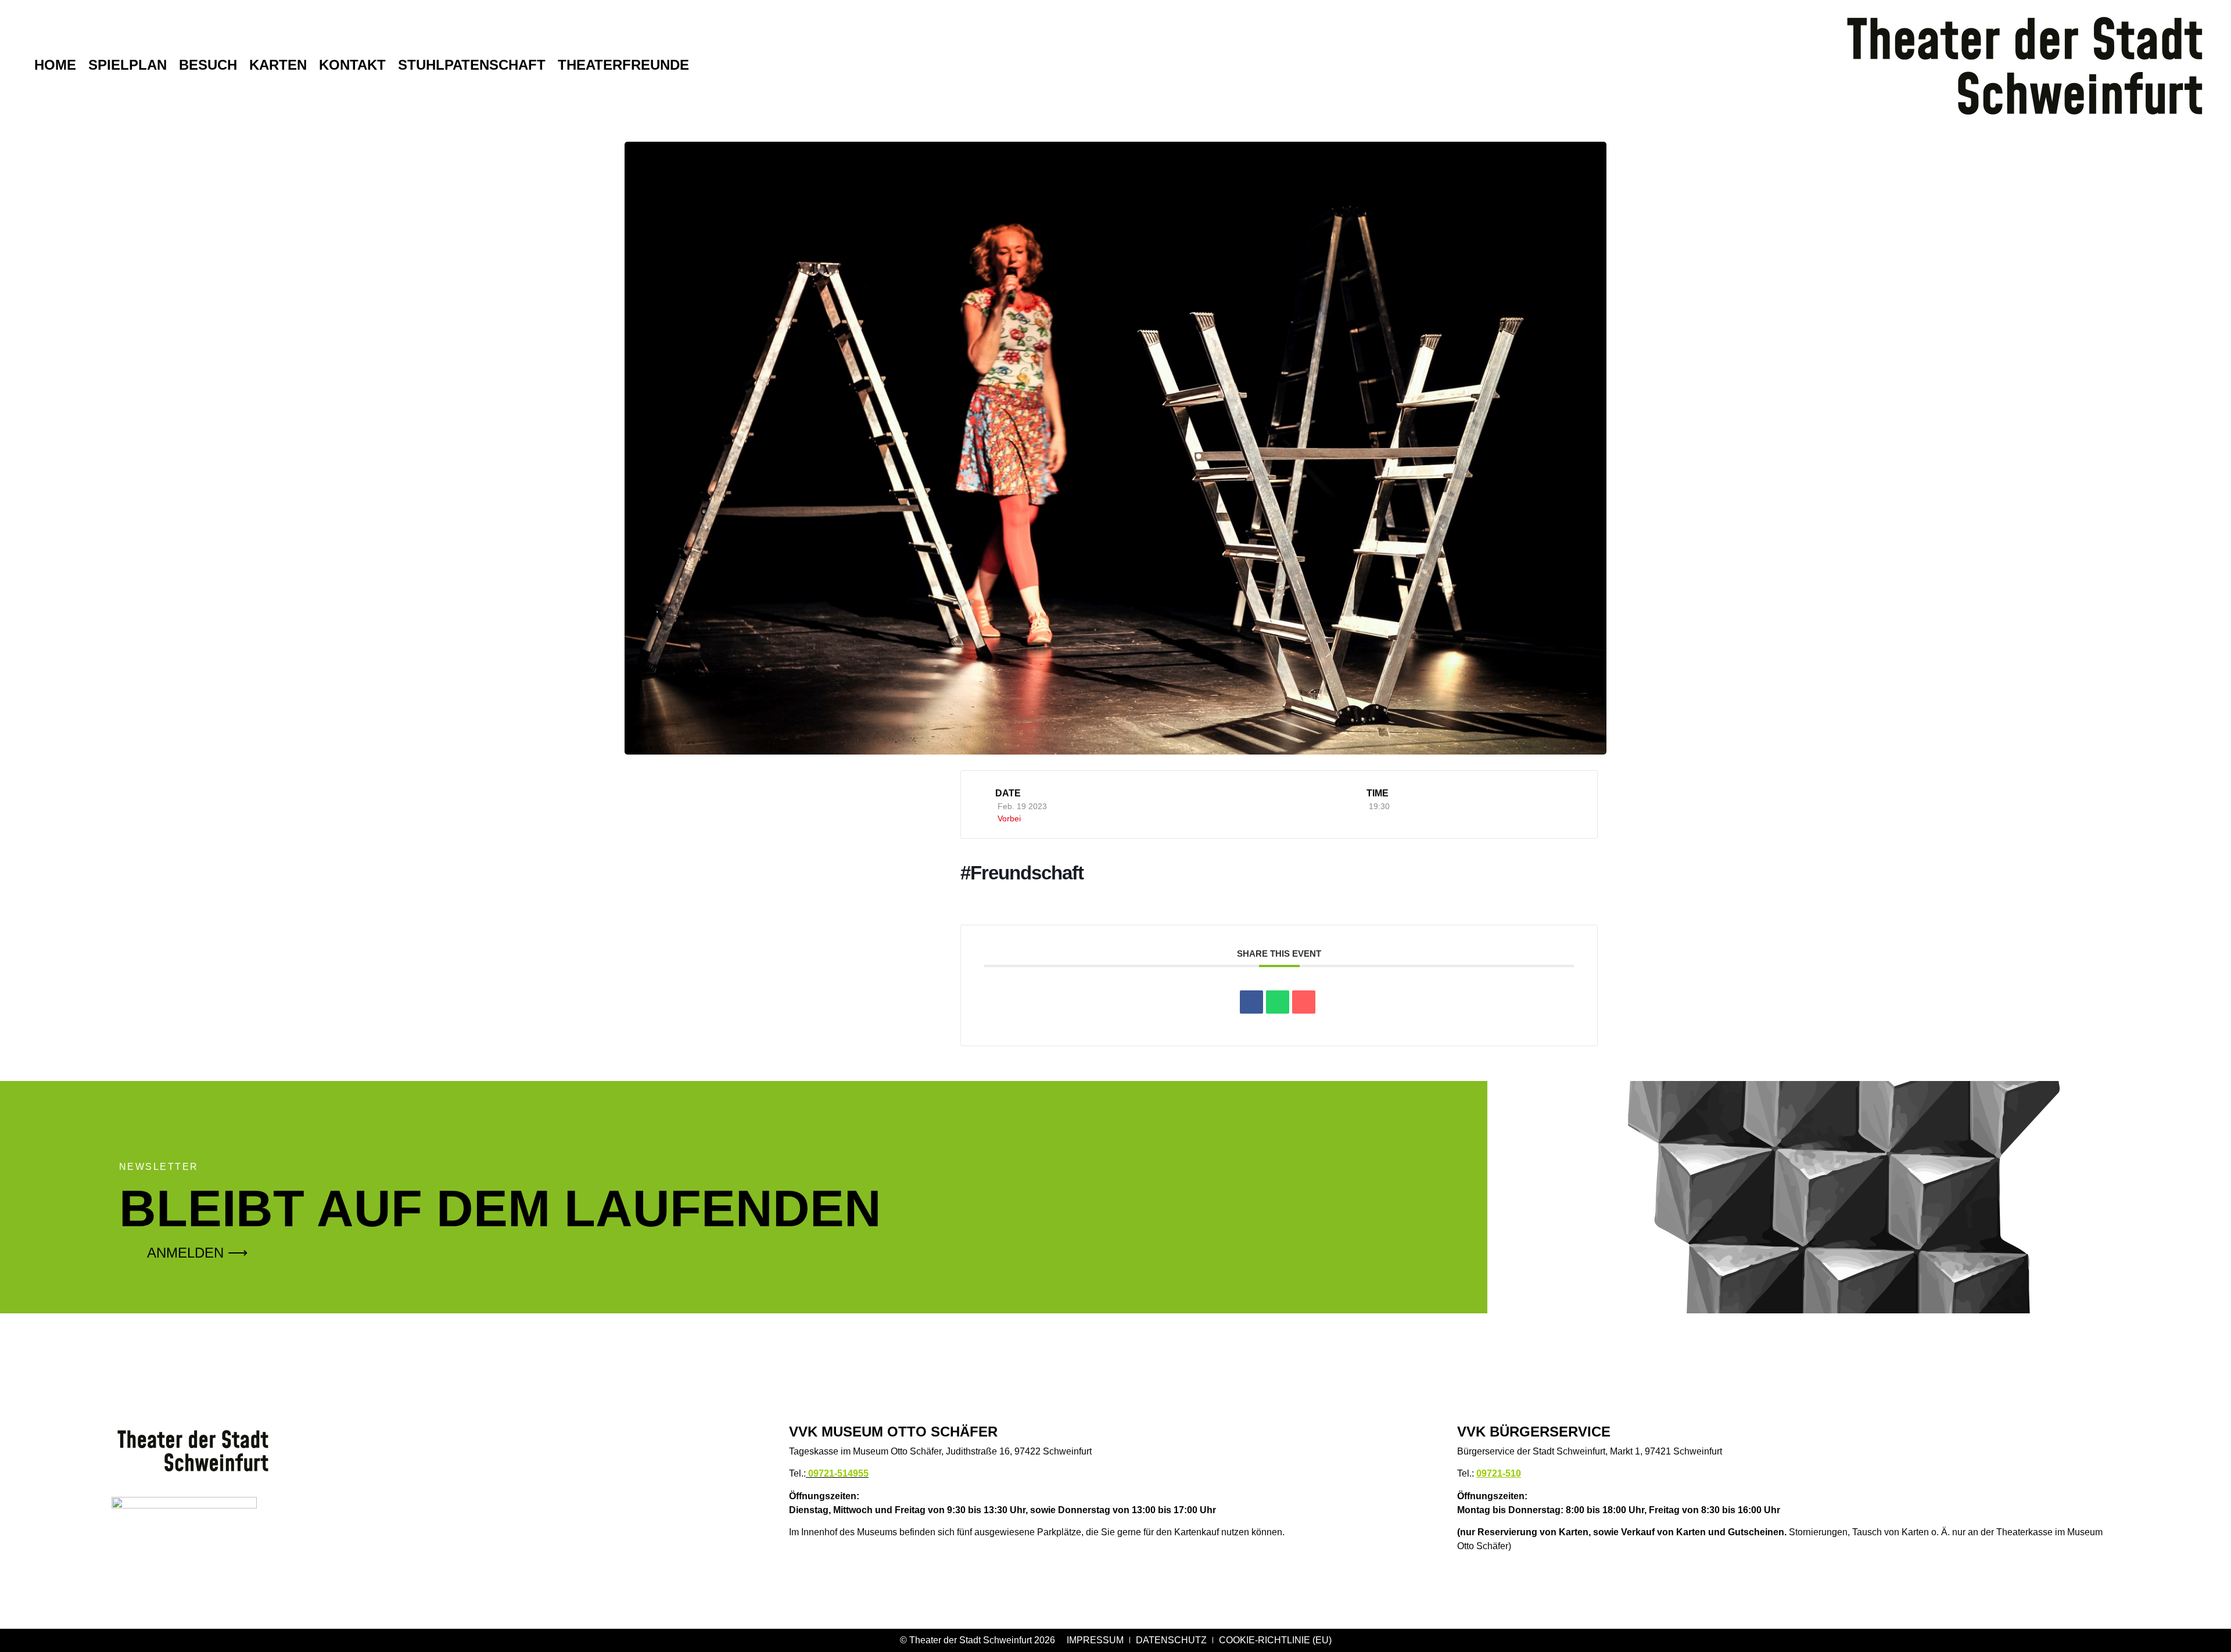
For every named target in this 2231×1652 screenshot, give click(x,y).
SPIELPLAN (128, 65)
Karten (278, 65)
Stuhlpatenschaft (472, 65)
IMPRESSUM (1095, 1640)
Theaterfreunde (623, 65)
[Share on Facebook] (1251, 1002)
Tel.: (829, 1473)
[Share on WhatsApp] (1278, 1002)
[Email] (1304, 1002)
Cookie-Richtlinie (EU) (1275, 1640)
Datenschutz (1171, 1640)
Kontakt (352, 65)
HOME (55, 65)
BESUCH (208, 65)
